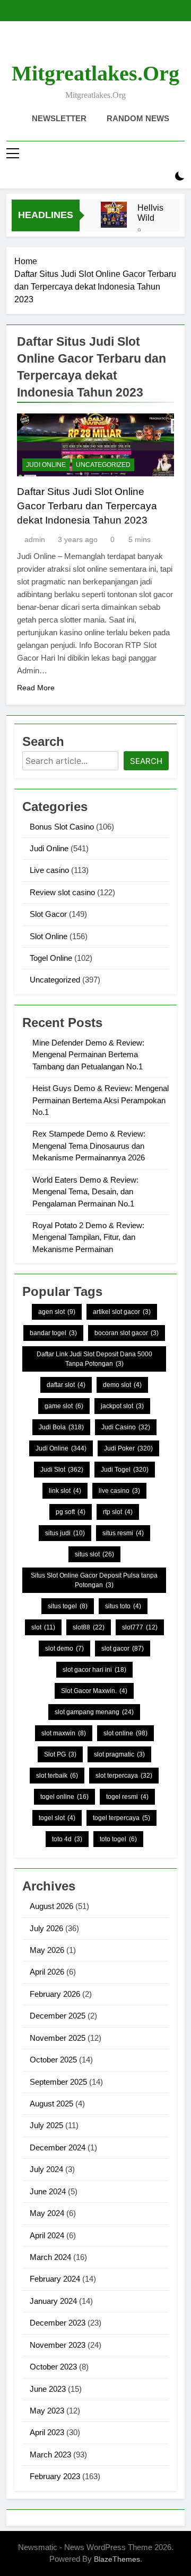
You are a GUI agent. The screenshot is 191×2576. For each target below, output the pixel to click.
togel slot (57, 1818)
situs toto (123, 1606)
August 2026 (51, 1906)
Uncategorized (103, 465)
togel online (64, 1797)
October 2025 (53, 2060)
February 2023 (55, 2476)
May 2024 (47, 2213)
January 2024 (53, 2301)
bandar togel (53, 1333)
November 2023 (58, 2345)
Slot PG (60, 1754)
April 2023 (47, 2432)
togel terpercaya (121, 1818)
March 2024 (50, 2257)
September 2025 (58, 2082)
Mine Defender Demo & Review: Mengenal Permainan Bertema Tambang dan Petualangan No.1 (88, 1055)
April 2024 (47, 2235)
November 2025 (58, 2038)
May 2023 (47, 2411)
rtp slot (118, 1512)
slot (43, 1627)
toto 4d (67, 1839)
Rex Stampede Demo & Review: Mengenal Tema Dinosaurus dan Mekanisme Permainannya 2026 (89, 1146)
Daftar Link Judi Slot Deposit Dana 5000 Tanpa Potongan (94, 1359)
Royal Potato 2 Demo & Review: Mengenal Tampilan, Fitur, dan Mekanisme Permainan (88, 1237)
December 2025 (58, 2016)
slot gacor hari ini (94, 1670)
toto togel (118, 1839)
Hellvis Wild (150, 213)
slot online (125, 1733)
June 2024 (48, 2191)
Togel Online (51, 958)
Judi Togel (125, 1470)
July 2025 (46, 2125)
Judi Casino (126, 1427)
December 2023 (58, 2323)
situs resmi (123, 1533)
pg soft (71, 1512)
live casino (119, 1491)
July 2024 (46, 2169)
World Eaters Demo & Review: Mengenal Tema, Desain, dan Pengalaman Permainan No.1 (85, 1192)
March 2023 (50, 2455)
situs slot (94, 1554)
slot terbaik (57, 1776)
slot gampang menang (94, 1712)
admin (35, 539)
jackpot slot (122, 1406)
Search (146, 761)
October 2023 (53, 2367)
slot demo (64, 1649)
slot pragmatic (119, 1754)
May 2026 (47, 1950)
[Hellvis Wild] (114, 215)
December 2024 (58, 2147)
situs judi (65, 1533)
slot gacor (123, 1649)
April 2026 (47, 1972)
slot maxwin (64, 1733)
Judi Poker (128, 1448)
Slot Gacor (48, 914)
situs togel (68, 1606)
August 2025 (51, 2104)
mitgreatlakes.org (95, 73)
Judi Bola (61, 1427)
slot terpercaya (124, 1776)
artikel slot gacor (122, 1312)
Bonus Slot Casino (62, 827)
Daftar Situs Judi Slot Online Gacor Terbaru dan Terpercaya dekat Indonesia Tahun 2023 (87, 506)
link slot (65, 1491)
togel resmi (127, 1797)
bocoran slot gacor (127, 1333)
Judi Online (46, 465)
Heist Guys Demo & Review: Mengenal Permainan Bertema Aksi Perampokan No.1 (101, 1100)
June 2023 (48, 2389)
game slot (64, 1406)
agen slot (57, 1312)
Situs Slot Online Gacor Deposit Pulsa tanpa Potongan (94, 1580)
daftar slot (66, 1385)
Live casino (49, 870)
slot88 (89, 1627)
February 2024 (55, 2279)
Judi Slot (62, 1470)
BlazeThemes (117, 2559)
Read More (36, 688)
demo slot (122, 1385)
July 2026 (46, 1928)
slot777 (140, 1627)
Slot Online (49, 936)
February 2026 (55, 1994)
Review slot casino (62, 892)
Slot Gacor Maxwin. (94, 1691)
